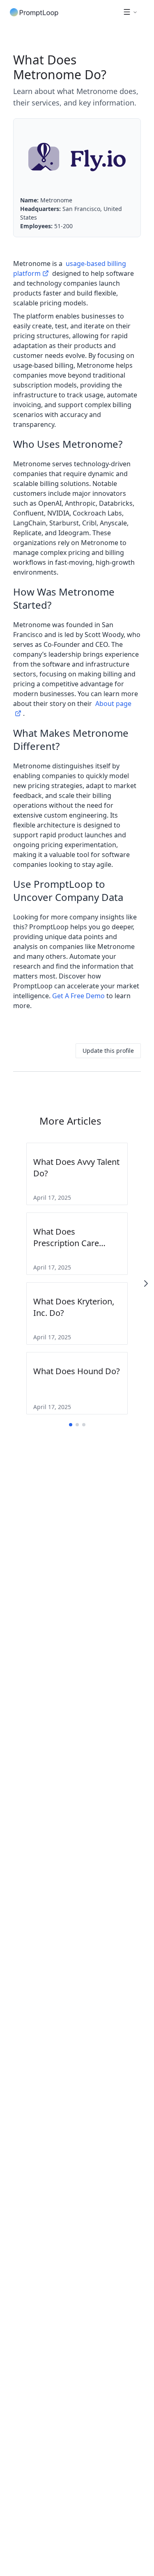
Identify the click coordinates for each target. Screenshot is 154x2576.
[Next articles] (146, 1283)
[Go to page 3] (84, 1425)
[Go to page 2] (77, 1425)
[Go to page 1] (71, 1425)
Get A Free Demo (78, 996)
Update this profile (108, 1051)
